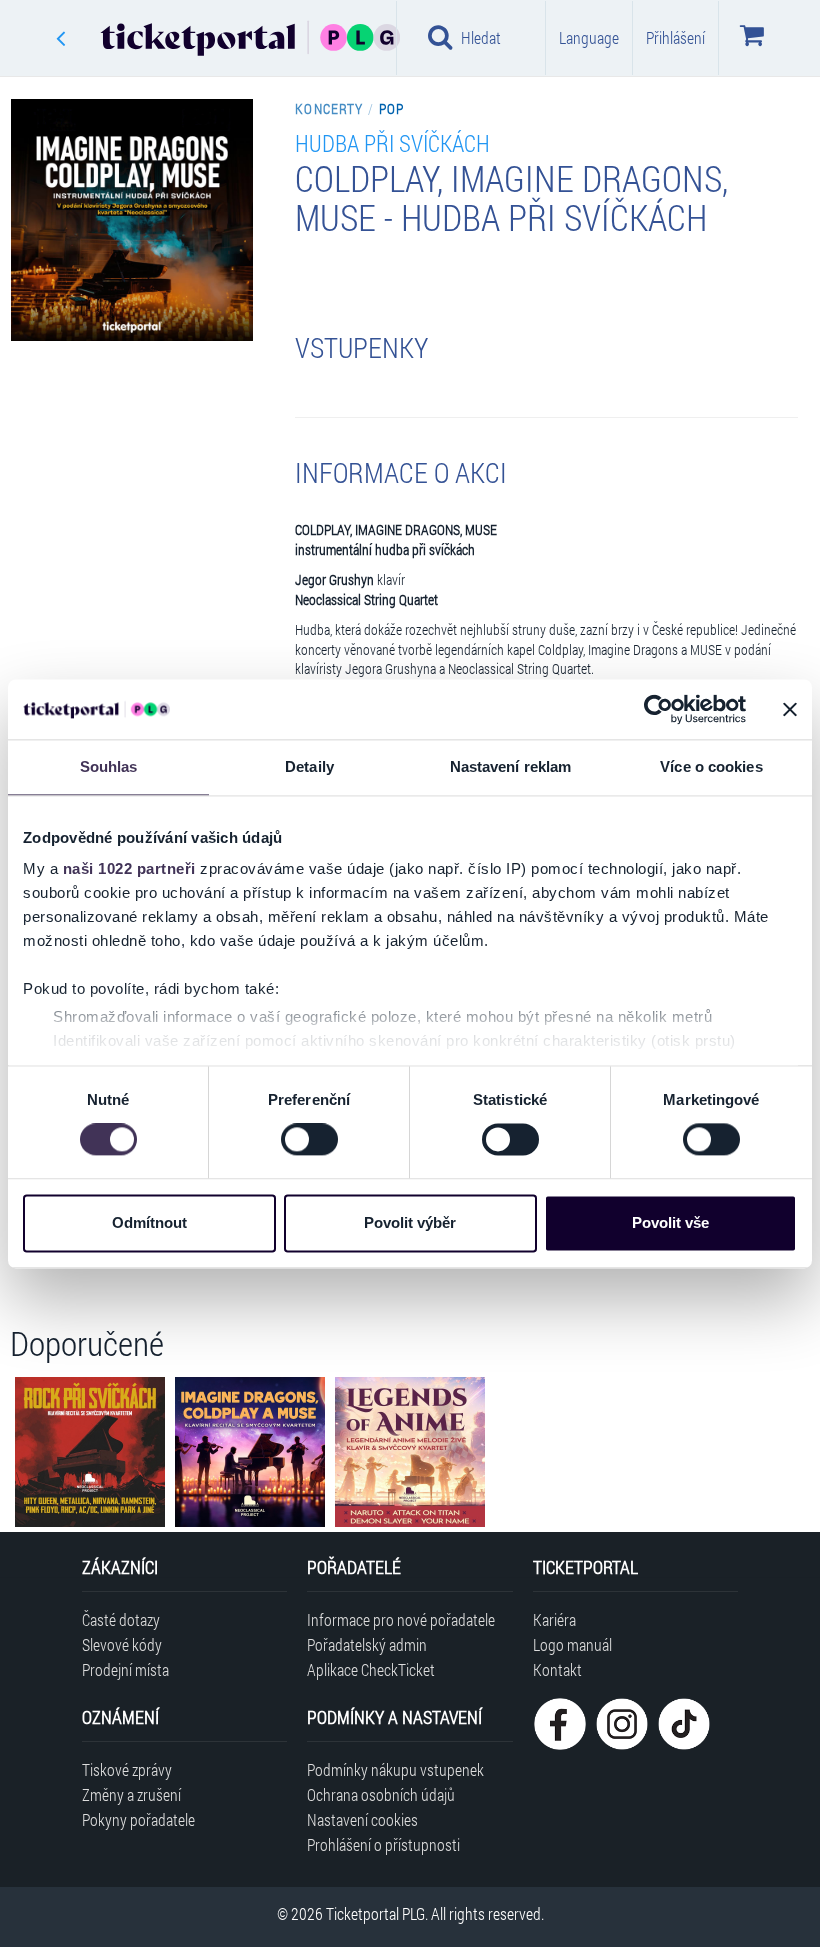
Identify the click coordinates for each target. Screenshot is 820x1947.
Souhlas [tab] (109, 766)
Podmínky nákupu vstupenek (395, 1769)
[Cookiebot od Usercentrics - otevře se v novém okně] (658, 709)
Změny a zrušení (131, 1794)
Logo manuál (572, 1644)
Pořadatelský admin (367, 1644)
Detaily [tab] (309, 766)
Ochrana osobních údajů (381, 1794)
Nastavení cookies (362, 1819)
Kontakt (557, 1669)
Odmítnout (149, 1222)
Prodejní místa (125, 1669)
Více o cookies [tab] (711, 766)
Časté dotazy (121, 1619)
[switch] (309, 1140)
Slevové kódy (122, 1644)
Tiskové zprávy (127, 1769)
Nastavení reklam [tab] (511, 766)
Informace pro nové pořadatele (401, 1619)
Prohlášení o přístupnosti (383, 1844)
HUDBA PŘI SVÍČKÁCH (392, 142)
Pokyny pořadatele (138, 1819)
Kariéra (554, 1619)
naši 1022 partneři (129, 868)
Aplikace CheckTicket (371, 1669)
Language (589, 37)
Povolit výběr (410, 1222)
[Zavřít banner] (790, 709)
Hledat (481, 37)
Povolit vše (670, 1222)
